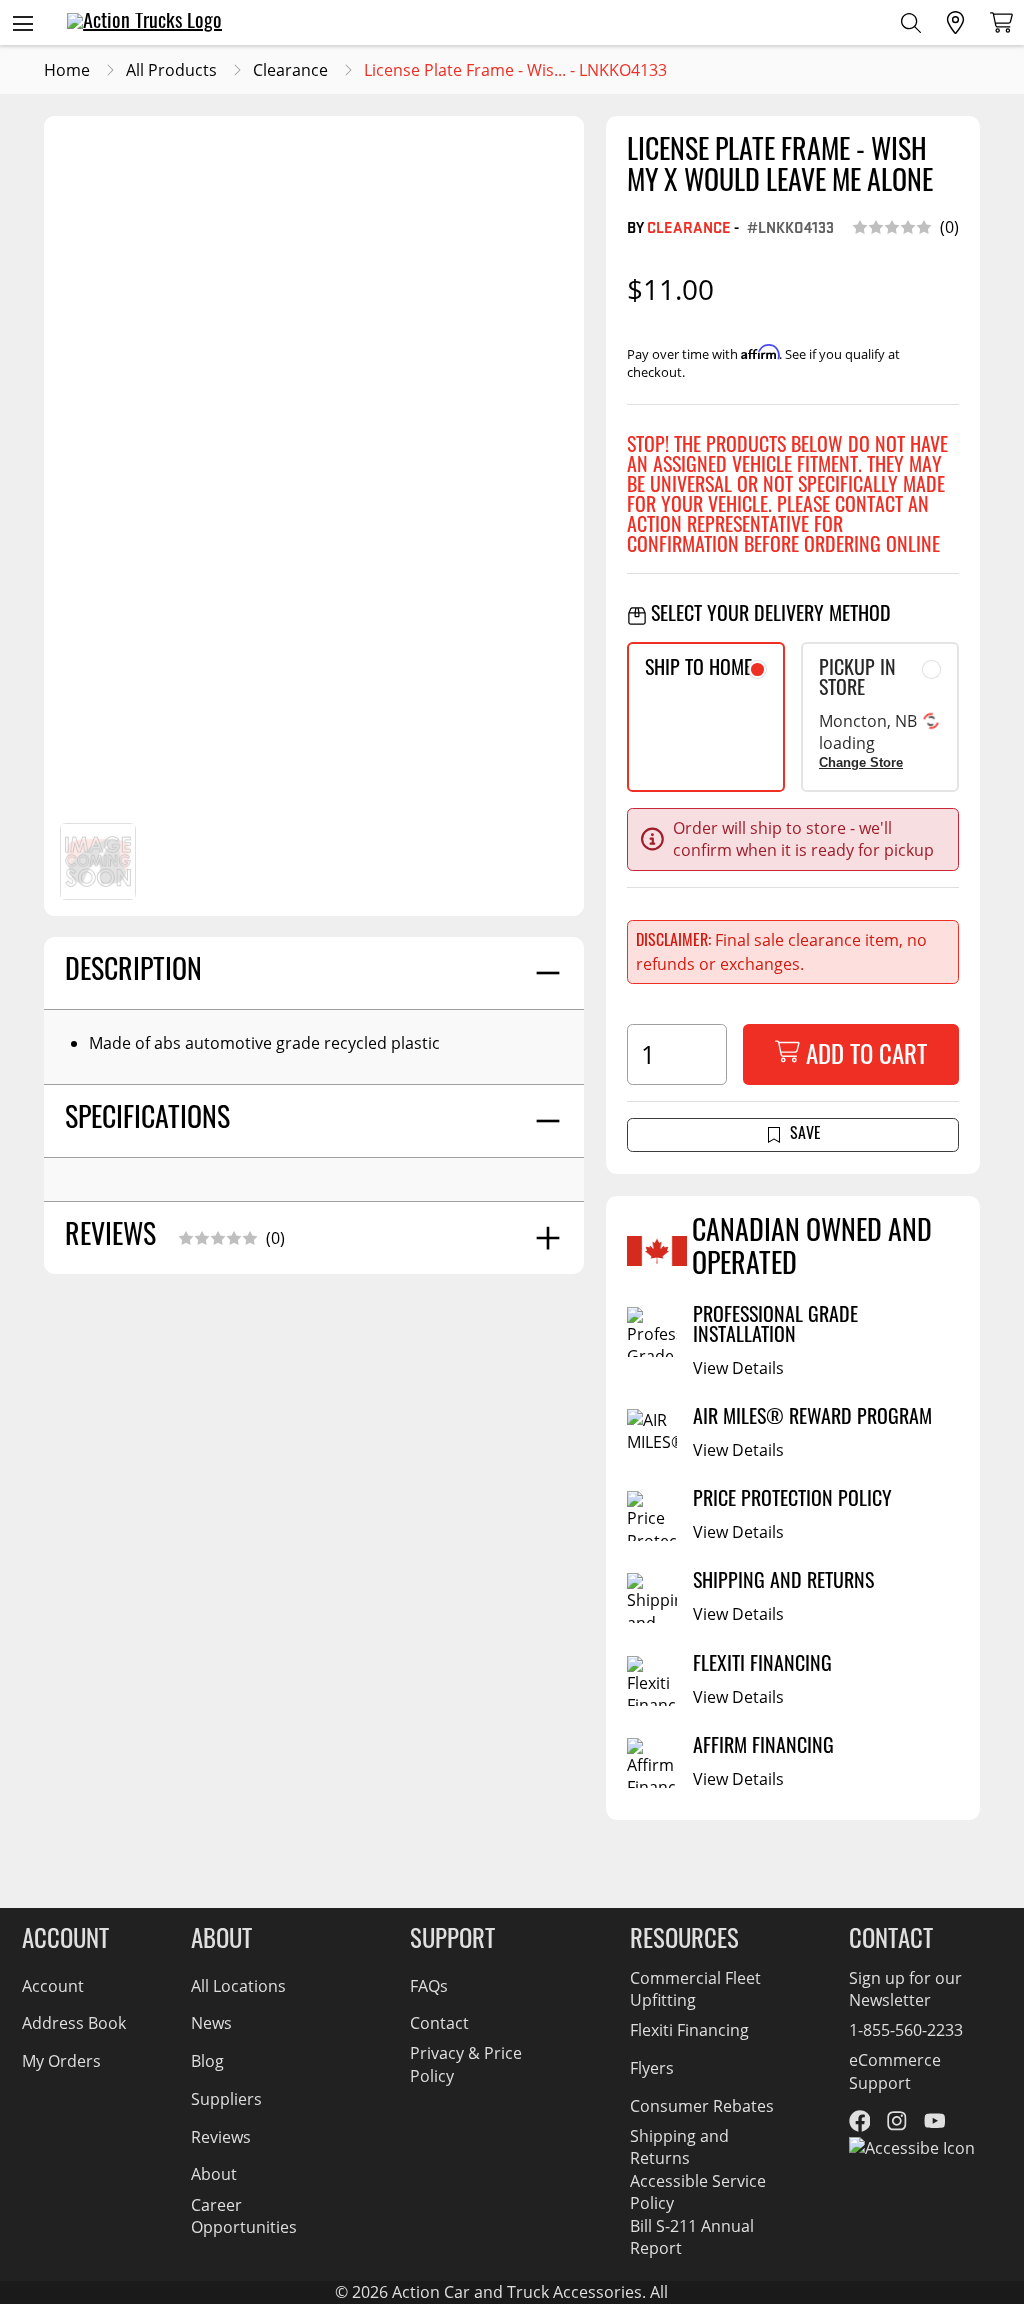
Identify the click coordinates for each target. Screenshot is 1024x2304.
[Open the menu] (22, 22)
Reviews (221, 2136)
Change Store (861, 762)
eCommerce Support (895, 2070)
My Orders (61, 2060)
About (214, 2173)
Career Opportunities (244, 2215)
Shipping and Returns (679, 2146)
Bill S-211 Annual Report (692, 2236)
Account (53, 1985)
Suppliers (226, 2098)
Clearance (290, 70)
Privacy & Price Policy (466, 2063)
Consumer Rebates (702, 2105)
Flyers (652, 2067)
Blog (207, 2060)
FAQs (429, 1985)
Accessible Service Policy (698, 2191)
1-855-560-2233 (906, 2029)
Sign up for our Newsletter (905, 1988)
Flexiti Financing (689, 2029)
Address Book (74, 2022)
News (211, 2022)
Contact (439, 2022)
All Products (171, 70)
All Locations (238, 1985)
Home (67, 70)
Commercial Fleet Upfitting (695, 1988)
